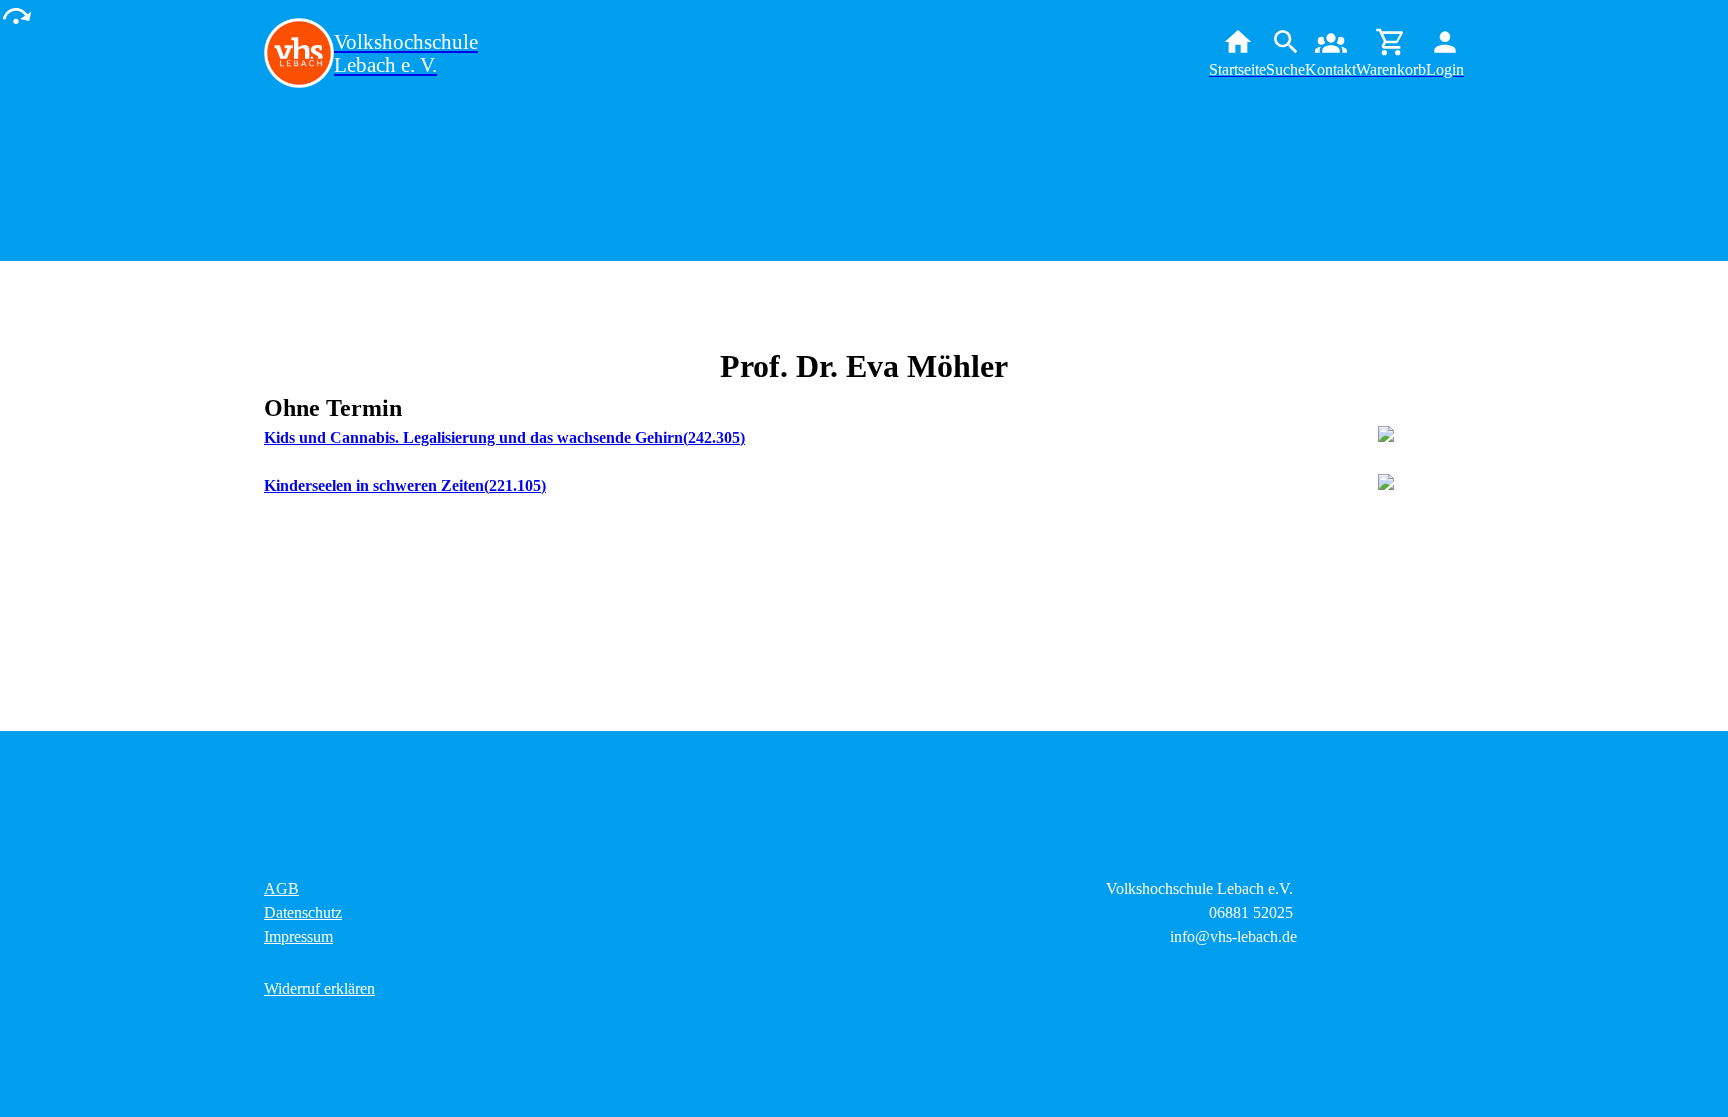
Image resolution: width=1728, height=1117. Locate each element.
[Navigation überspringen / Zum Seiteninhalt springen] (16, 14)
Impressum (298, 936)
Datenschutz (303, 912)
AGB (281, 888)
